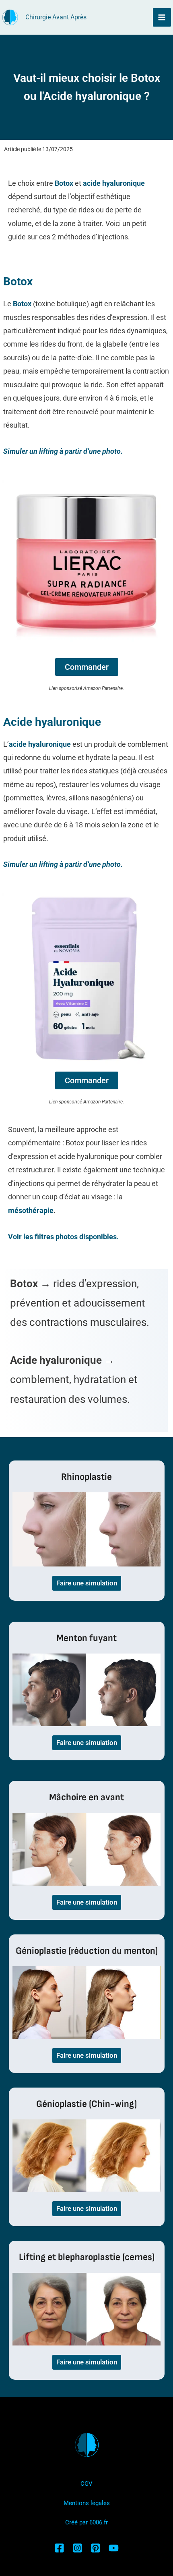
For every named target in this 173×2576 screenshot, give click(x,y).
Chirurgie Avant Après (56, 17)
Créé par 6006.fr (86, 2522)
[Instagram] (77, 2548)
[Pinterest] (96, 2548)
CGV (86, 2484)
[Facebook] (59, 2548)
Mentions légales (87, 2503)
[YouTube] (114, 2548)
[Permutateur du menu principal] (162, 17)
